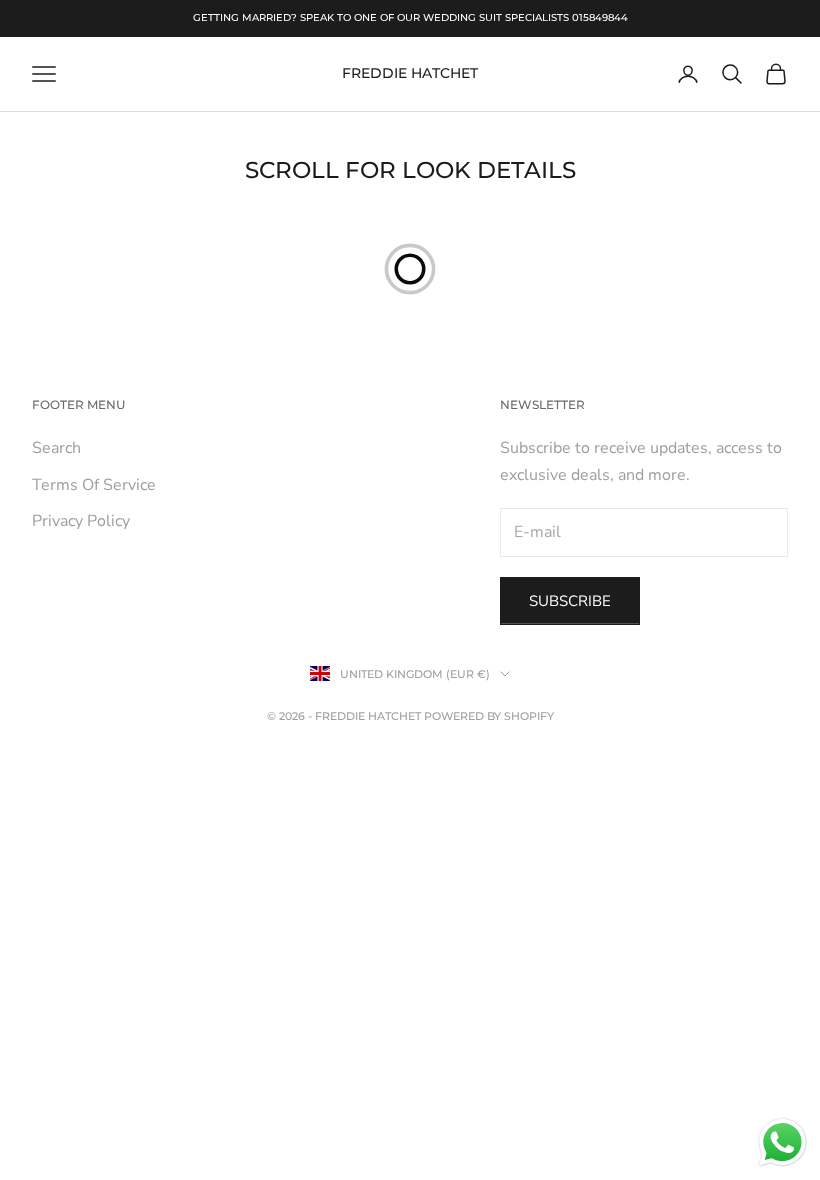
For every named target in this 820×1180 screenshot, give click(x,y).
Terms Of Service (94, 485)
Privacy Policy (81, 521)
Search (56, 448)
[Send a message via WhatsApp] (782, 1142)
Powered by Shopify (489, 716)
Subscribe (570, 601)
